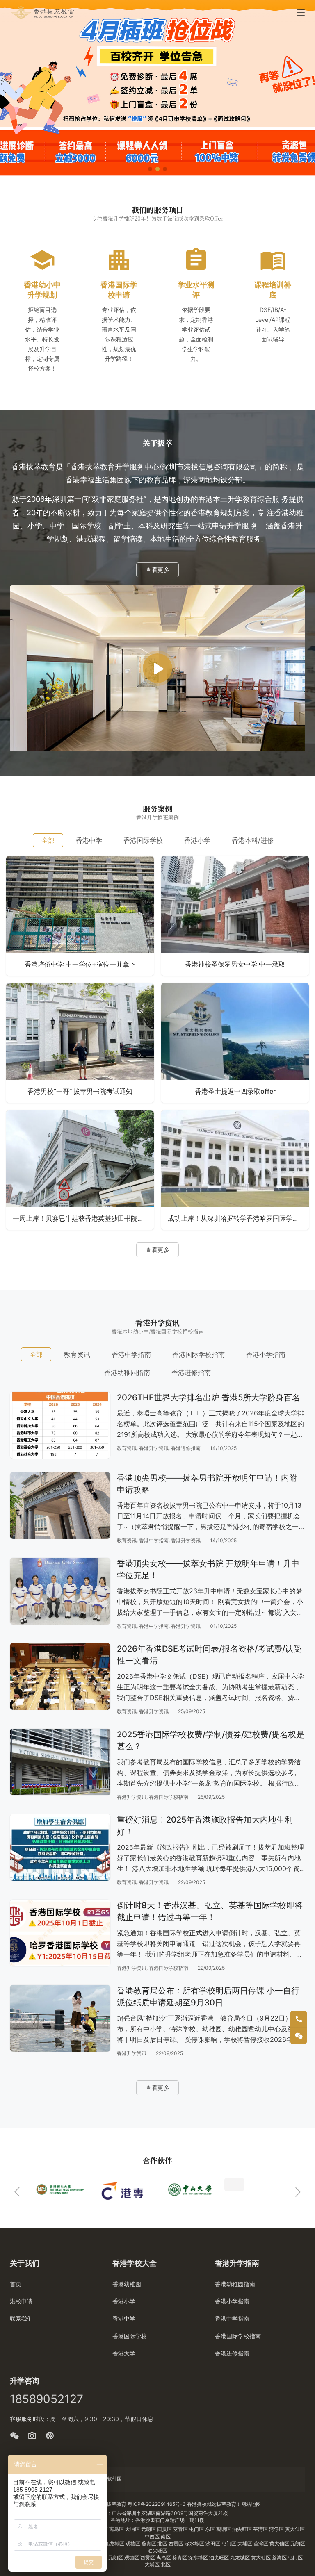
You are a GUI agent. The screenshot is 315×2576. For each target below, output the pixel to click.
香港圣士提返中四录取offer (235, 1091)
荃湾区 (261, 2529)
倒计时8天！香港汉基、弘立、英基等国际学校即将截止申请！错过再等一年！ (210, 1911)
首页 (16, 2284)
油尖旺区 (243, 2529)
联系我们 (21, 2318)
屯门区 (197, 2529)
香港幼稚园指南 (235, 2284)
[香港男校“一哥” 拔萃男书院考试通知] (80, 1043)
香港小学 (124, 2301)
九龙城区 (115, 2543)
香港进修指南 (186, 1448)
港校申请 (21, 2301)
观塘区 (224, 2529)
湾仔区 (277, 2529)
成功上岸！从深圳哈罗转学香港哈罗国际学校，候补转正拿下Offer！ (238, 1218)
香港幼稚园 (127, 2284)
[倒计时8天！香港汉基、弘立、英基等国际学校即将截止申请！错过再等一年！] (60, 1933)
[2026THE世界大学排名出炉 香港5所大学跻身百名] (60, 1425)
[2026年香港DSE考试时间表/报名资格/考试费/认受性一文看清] (60, 1676)
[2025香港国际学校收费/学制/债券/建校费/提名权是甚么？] (60, 1762)
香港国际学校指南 (169, 1797)
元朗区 (149, 2529)
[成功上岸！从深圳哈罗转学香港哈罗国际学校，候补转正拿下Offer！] (235, 1170)
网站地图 (251, 2504)
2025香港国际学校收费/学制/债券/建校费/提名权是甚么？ (211, 1740)
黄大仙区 (295, 2529)
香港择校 (197, 2504)
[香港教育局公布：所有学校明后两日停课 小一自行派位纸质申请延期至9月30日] (60, 2018)
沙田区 (213, 2543)
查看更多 (157, 570)
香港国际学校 (130, 2336)
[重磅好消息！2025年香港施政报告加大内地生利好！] (60, 1847)
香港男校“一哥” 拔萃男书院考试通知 (80, 1091)
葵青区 (181, 2529)
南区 (166, 2536)
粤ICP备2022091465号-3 (157, 2504)
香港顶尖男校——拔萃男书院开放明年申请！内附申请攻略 (207, 1484)
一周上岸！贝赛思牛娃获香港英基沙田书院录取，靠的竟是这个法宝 (83, 1218)
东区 (211, 2529)
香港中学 (124, 2318)
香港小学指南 (232, 2301)
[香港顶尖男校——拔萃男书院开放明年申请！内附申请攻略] (60, 1505)
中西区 (153, 2536)
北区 (163, 2543)
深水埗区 (195, 2543)
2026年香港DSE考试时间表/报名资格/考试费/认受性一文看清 (209, 1655)
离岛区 (117, 2529)
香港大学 (124, 2353)
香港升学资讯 (154, 1448)
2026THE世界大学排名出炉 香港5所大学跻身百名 (209, 1397)
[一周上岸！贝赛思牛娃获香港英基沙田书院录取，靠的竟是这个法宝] (80, 1170)
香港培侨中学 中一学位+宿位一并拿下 (80, 964)
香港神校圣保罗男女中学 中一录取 (235, 964)
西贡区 (165, 2529)
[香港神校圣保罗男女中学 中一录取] (235, 916)
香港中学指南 (154, 1540)
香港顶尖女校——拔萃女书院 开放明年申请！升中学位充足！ (208, 1569)
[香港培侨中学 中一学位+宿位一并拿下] (80, 916)
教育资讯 (127, 1448)
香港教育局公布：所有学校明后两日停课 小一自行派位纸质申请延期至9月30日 (208, 1997)
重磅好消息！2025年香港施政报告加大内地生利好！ (205, 1826)
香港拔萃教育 (112, 2504)
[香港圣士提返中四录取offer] (235, 1043)
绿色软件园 (110, 2479)
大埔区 (133, 2529)
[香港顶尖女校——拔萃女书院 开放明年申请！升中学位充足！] (60, 1591)
